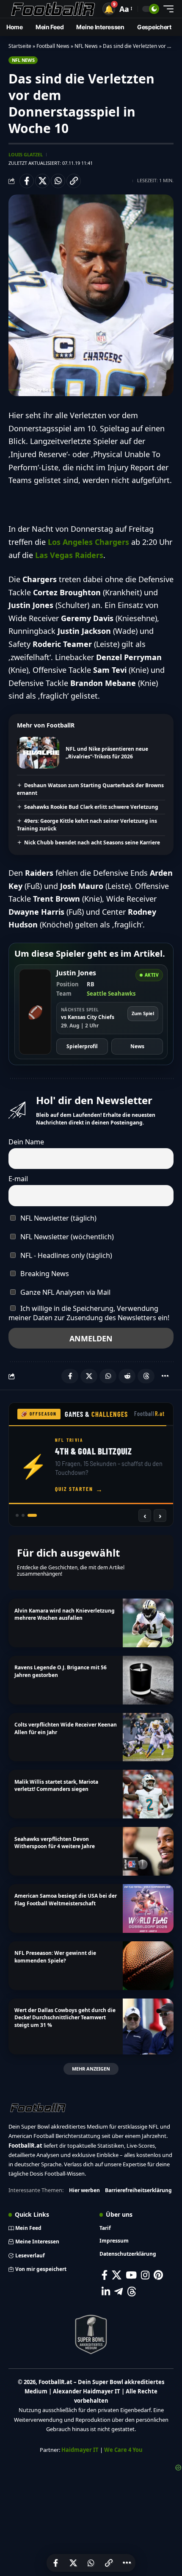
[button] (109, 9)
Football (150, 1414)
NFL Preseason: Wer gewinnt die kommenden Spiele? (55, 1957)
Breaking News (44, 1274)
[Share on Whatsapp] (58, 181)
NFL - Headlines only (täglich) (65, 1255)
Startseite (20, 46)
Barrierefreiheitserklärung (138, 2190)
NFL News (86, 46)
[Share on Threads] (146, 1376)
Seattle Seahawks (111, 994)
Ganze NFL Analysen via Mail (65, 1292)
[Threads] (132, 2291)
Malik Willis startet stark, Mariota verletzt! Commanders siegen (56, 1785)
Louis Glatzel (26, 154)
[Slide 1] (20, 1515)
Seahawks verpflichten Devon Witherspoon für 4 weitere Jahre (55, 1843)
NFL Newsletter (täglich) (58, 1218)
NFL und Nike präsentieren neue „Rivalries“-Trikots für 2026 (107, 753)
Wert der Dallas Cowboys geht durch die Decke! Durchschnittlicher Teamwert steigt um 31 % (65, 2018)
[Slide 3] (35, 1515)
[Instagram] (145, 2275)
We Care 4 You (123, 2450)
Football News (53, 46)
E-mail (18, 1179)
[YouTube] (131, 2275)
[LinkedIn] (106, 2291)
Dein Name (26, 1142)
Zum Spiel (143, 1013)
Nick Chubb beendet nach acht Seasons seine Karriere (92, 842)
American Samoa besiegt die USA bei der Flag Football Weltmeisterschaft (66, 1899)
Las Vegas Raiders (69, 555)
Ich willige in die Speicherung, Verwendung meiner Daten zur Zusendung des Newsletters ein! (89, 1313)
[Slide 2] (29, 1515)
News (137, 1046)
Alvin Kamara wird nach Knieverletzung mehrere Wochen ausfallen (65, 1614)
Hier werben (84, 2190)
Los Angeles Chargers (88, 542)
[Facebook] (105, 2275)
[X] (117, 2275)
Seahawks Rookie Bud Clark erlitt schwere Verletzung (91, 807)
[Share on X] (42, 181)
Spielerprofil (82, 1046)
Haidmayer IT (80, 2450)
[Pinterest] (158, 2275)
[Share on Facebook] (27, 181)
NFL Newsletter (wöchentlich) (66, 1237)
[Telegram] (119, 2291)
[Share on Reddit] (127, 1376)
